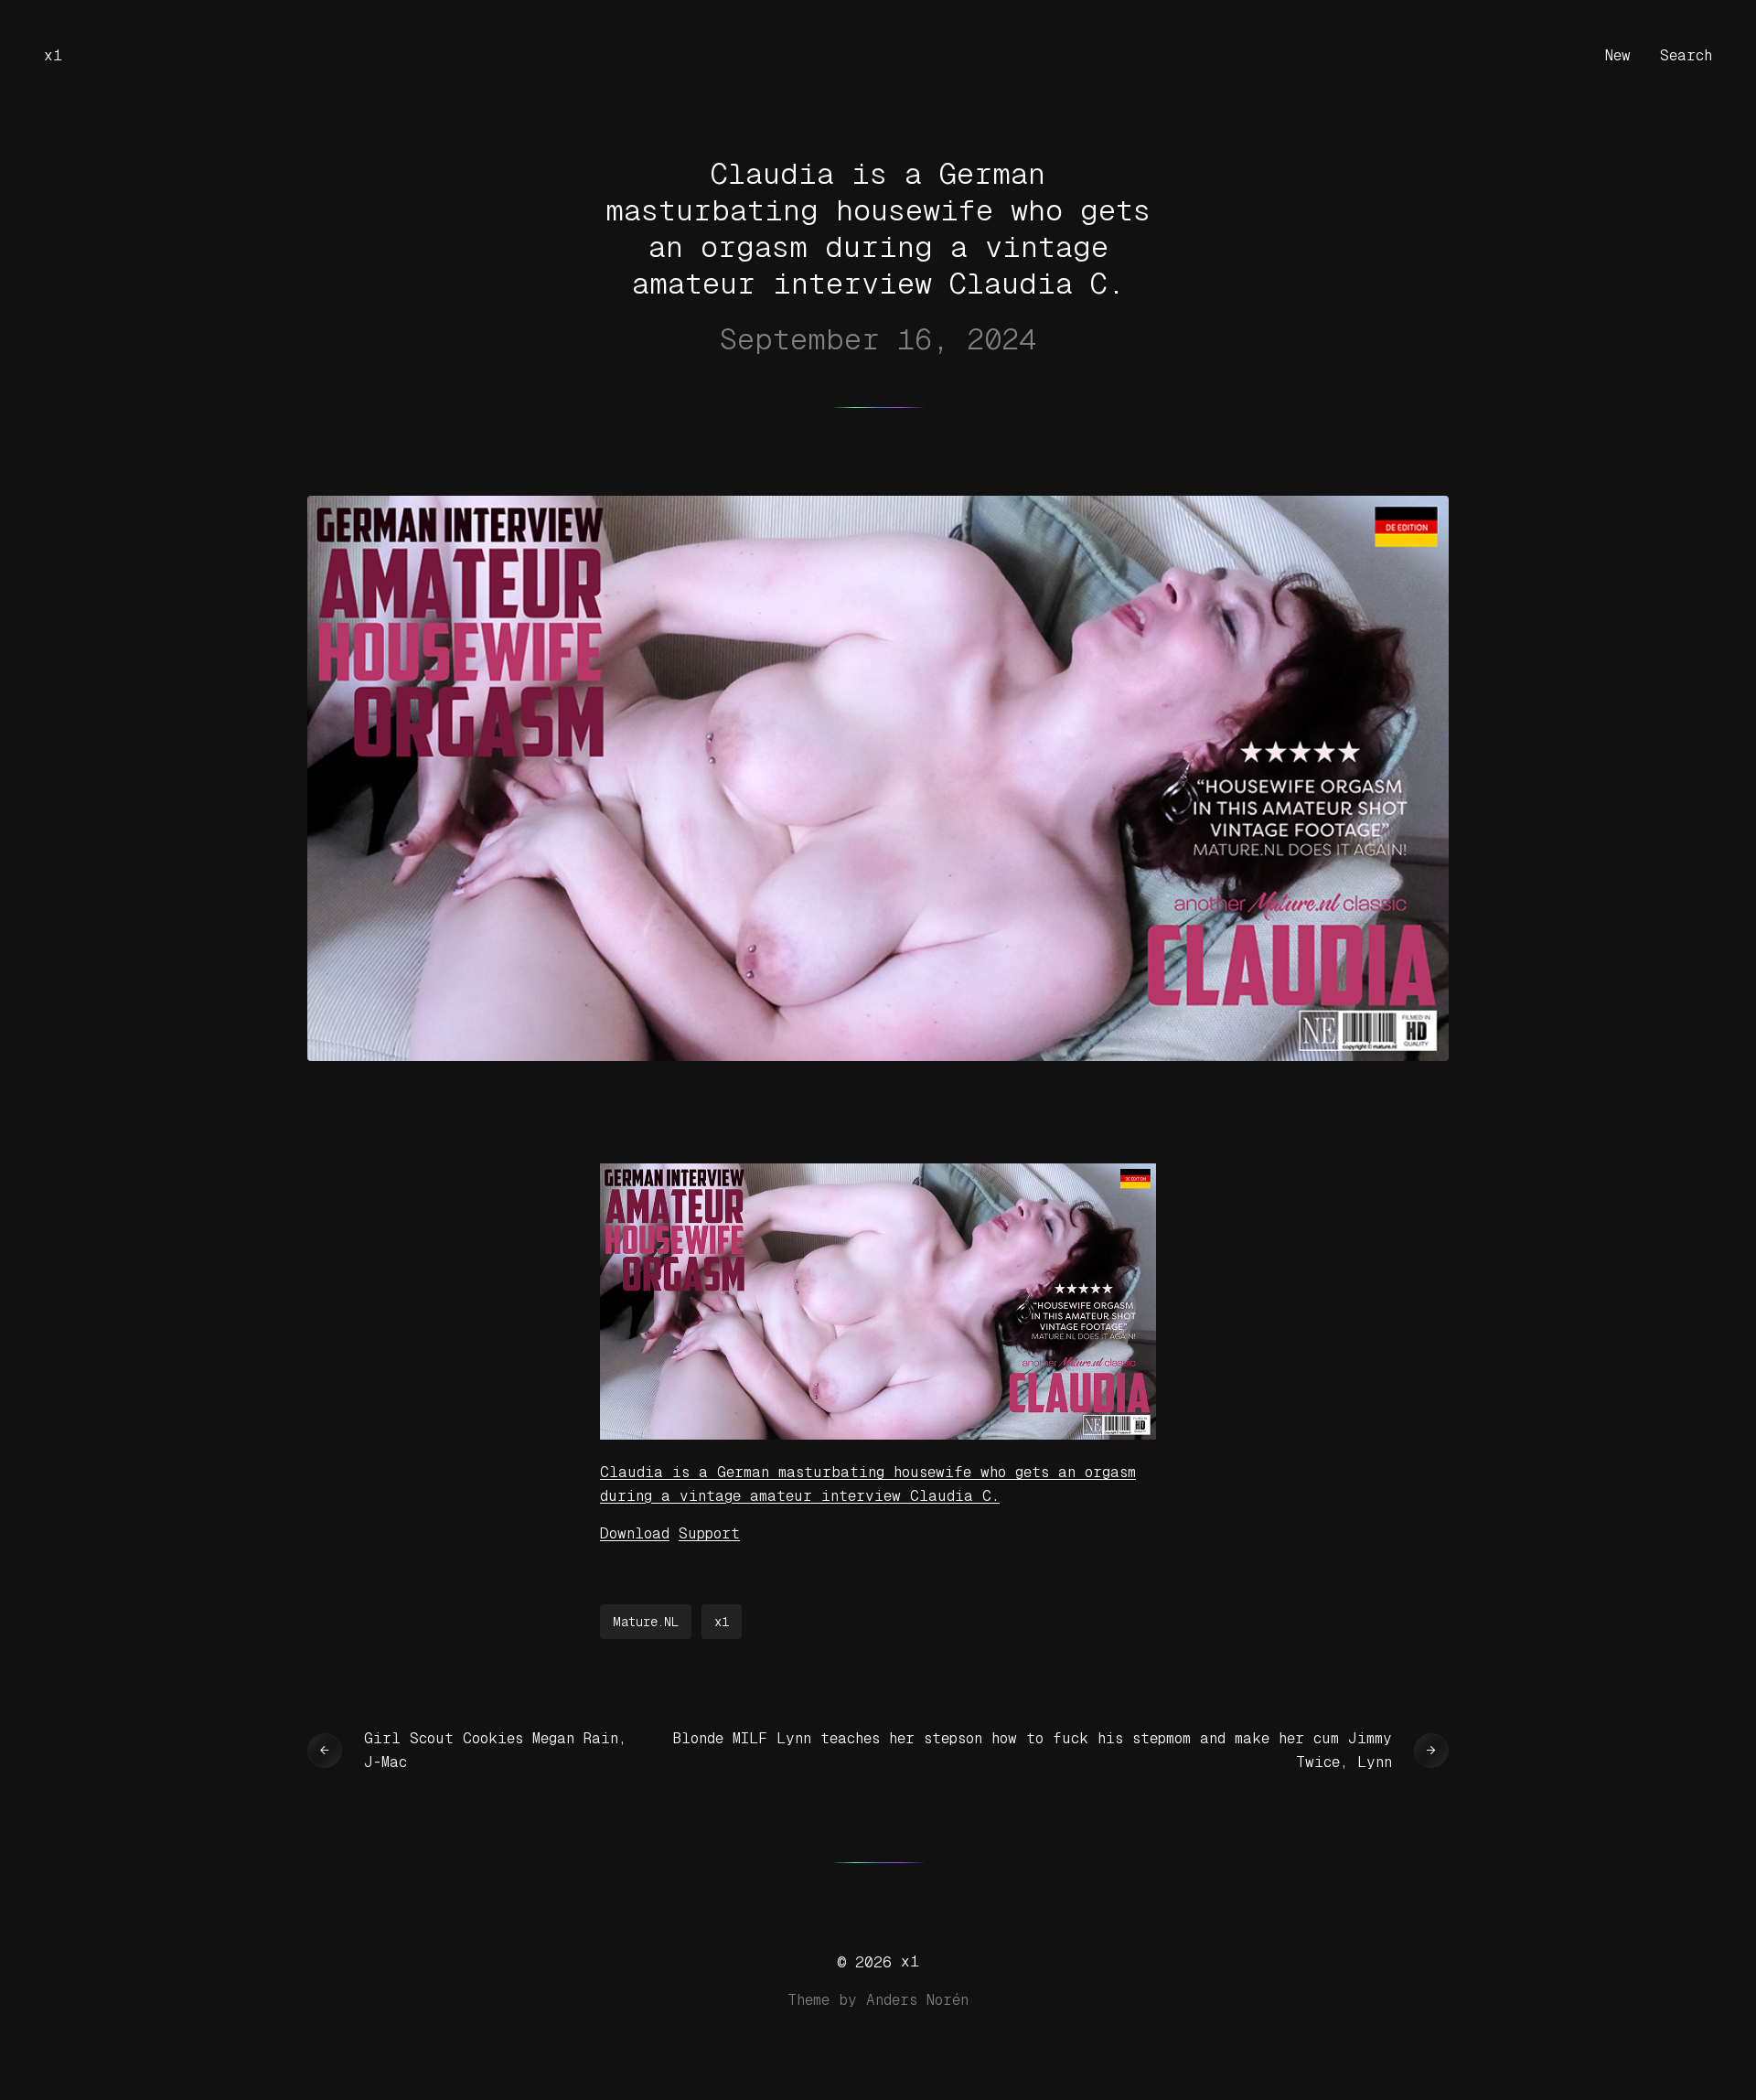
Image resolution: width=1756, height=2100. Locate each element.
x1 (53, 55)
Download (635, 1533)
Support (709, 1533)
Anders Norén (917, 2000)
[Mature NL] (878, 1435)
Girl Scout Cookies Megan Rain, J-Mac (495, 1750)
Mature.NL (646, 1622)
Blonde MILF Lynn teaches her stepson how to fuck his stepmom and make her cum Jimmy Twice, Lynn (1033, 1750)
